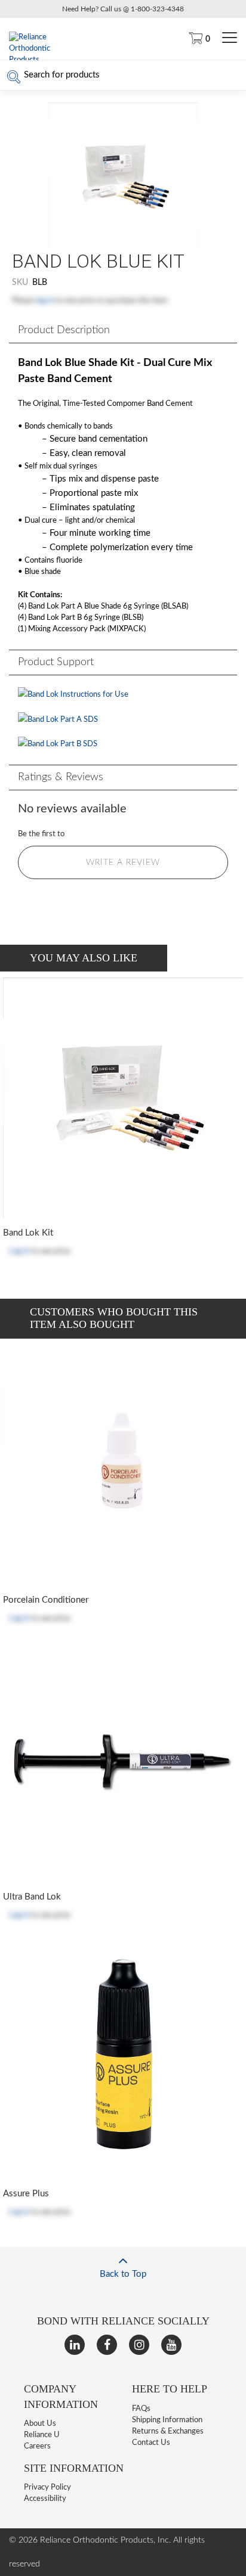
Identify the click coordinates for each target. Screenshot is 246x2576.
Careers (37, 2446)
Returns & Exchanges (168, 2431)
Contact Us (151, 2443)
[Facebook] (107, 2345)
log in (45, 301)
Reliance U (42, 2435)
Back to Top (123, 2274)
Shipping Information (167, 2420)
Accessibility (45, 2499)
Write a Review (123, 862)
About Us (40, 2424)
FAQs (141, 2409)
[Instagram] (139, 2345)
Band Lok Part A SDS (63, 720)
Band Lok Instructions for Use (78, 695)
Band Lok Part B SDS (62, 744)
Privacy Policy (47, 2487)
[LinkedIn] (75, 2345)
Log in (19, 1251)
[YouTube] (171, 2345)
